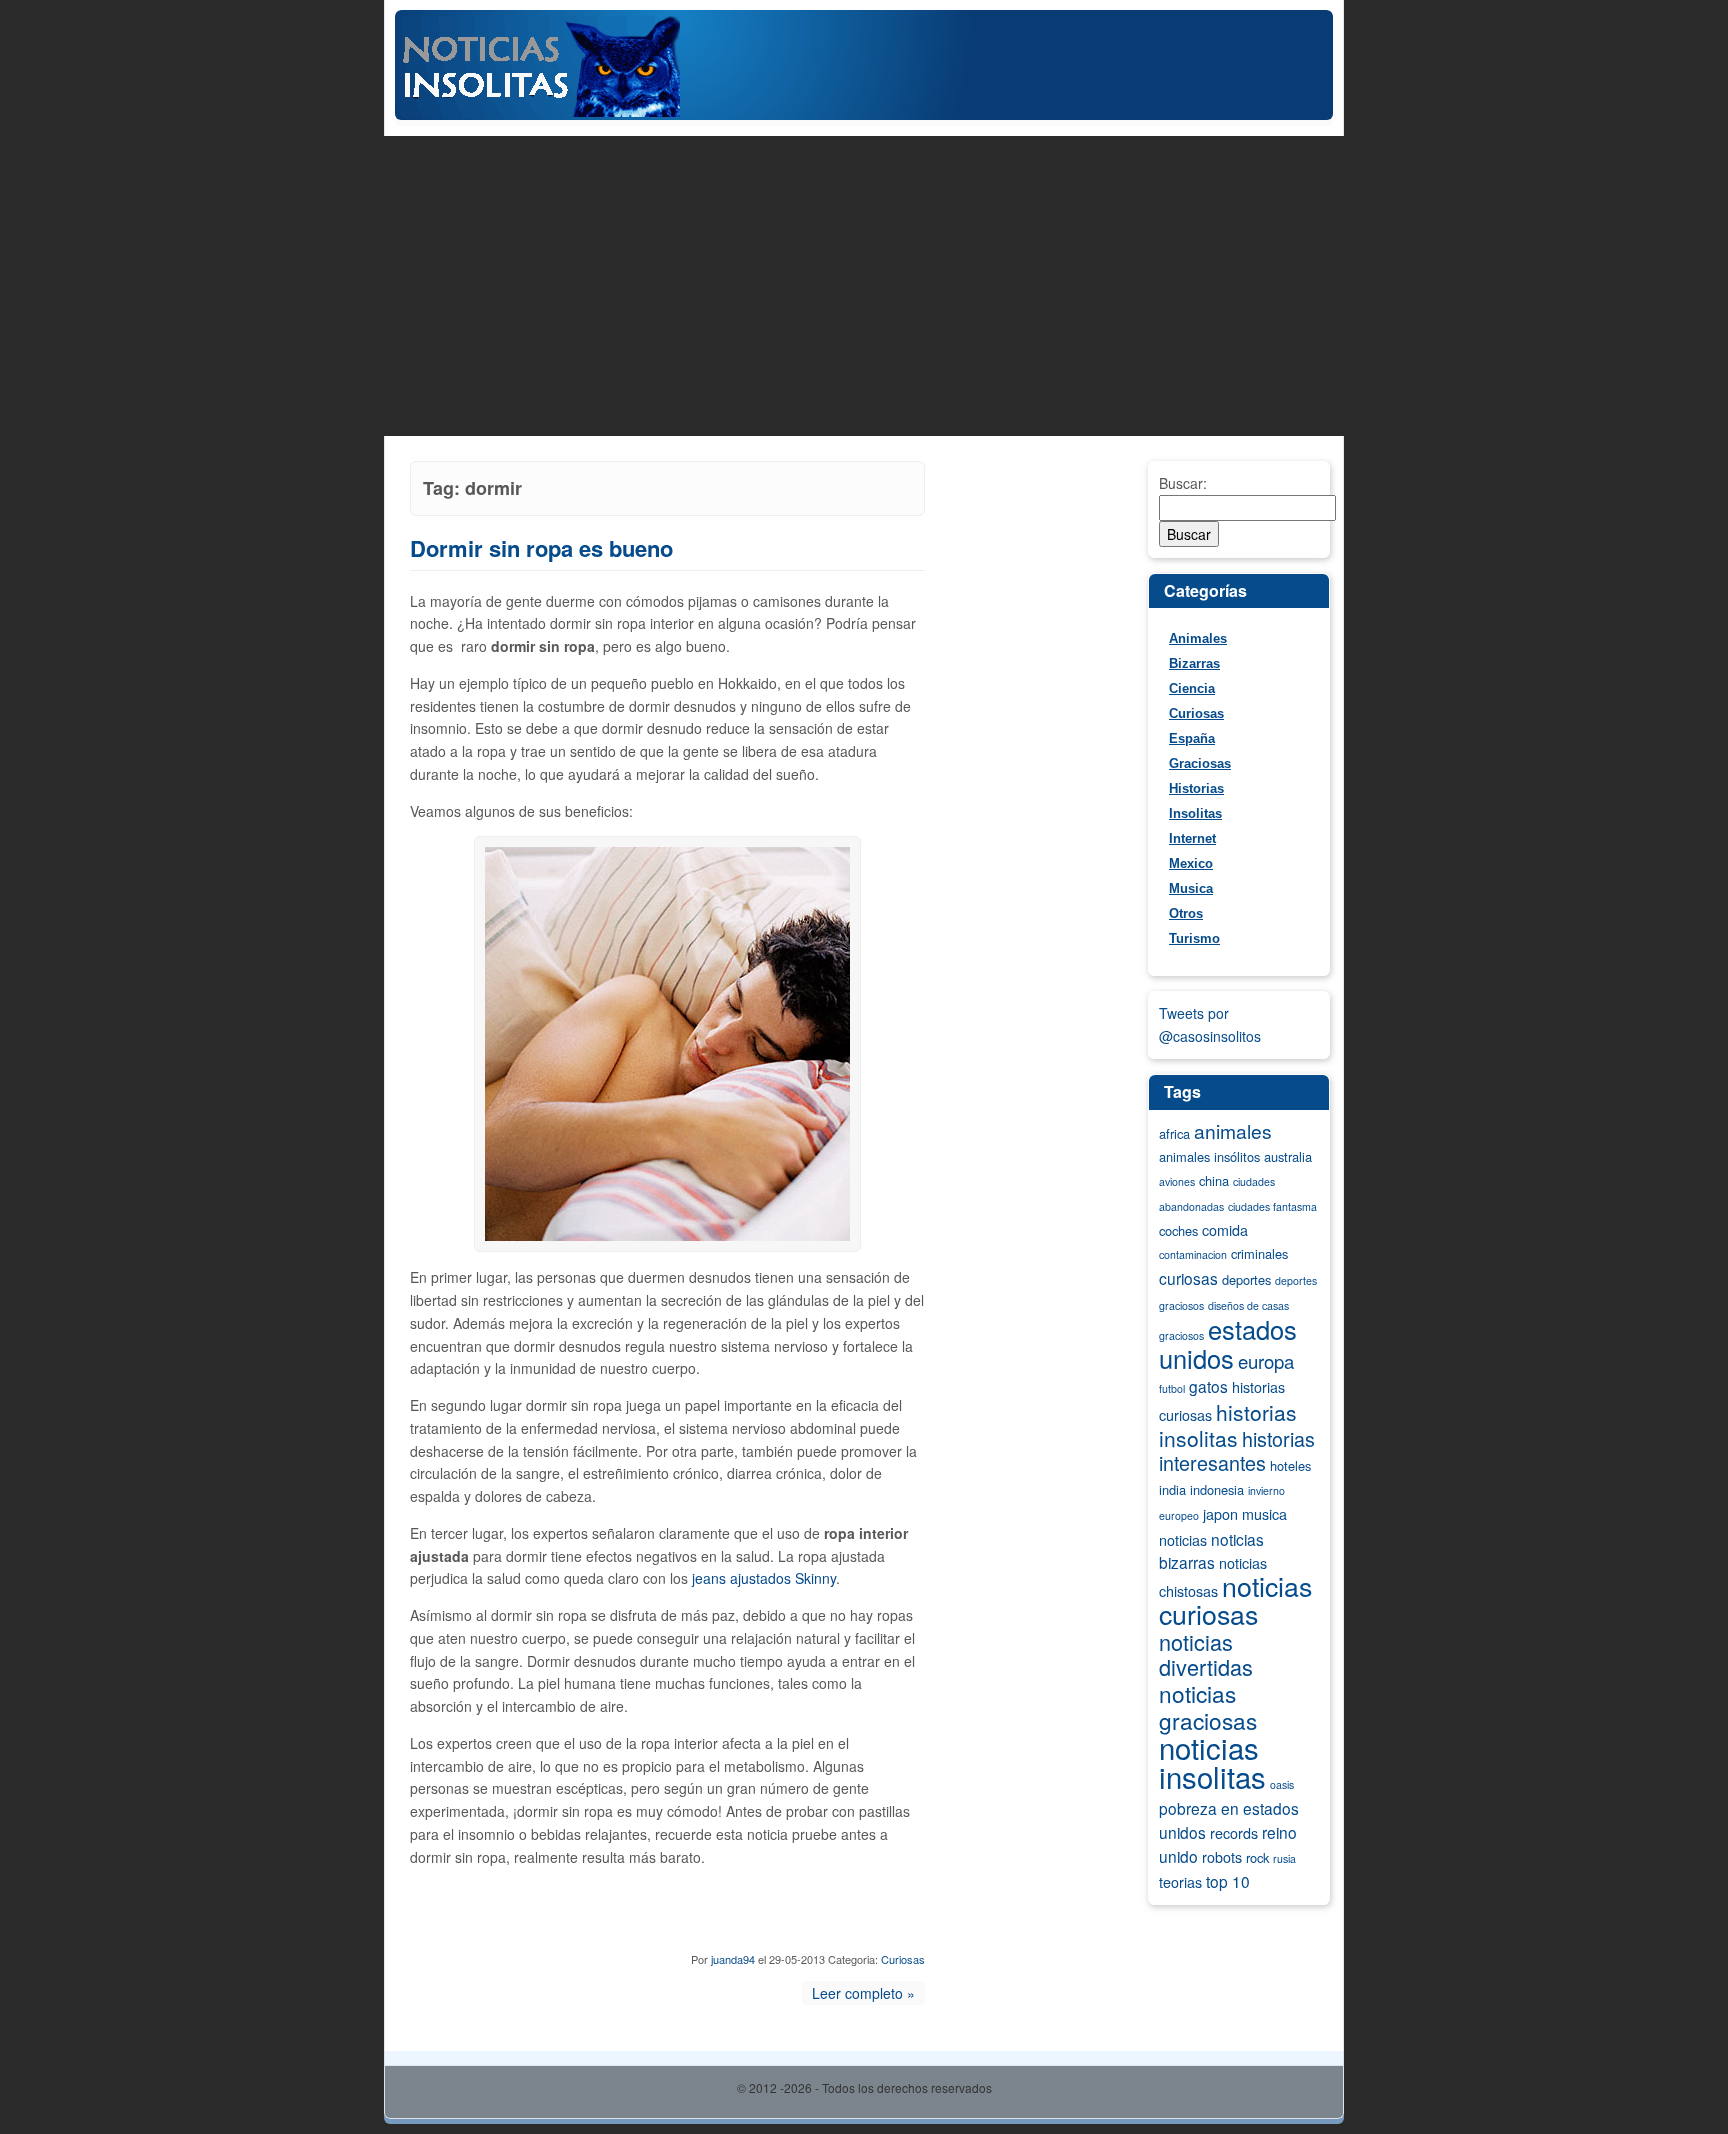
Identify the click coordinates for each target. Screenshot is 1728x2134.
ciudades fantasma (1272, 1206)
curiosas (1188, 1278)
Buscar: (1183, 483)
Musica (1191, 888)
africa (1174, 1133)
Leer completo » (863, 1993)
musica (1264, 1514)
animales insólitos (1209, 1156)
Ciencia (1192, 688)
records (1234, 1833)
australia (1288, 1156)
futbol (1172, 1388)
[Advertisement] (864, 286)
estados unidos (1228, 1344)
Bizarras (1194, 663)
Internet (1192, 838)
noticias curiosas (1235, 1599)
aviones (1177, 1181)
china (1214, 1180)
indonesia (1217, 1489)
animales (1233, 1130)
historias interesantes (1237, 1451)
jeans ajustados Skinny (764, 1578)
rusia (1284, 1858)
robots (1222, 1857)
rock (1257, 1857)
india (1172, 1489)
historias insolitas (1228, 1425)
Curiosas (903, 1959)
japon (1220, 1514)
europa (1266, 1361)
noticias (1183, 1540)
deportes (1246, 1279)
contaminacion (1193, 1254)
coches (1178, 1230)
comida (1225, 1230)
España (1192, 738)
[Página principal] (864, 114)
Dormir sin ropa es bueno (541, 548)
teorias (1180, 1882)
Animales (1198, 638)
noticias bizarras (1211, 1551)
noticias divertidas (1206, 1654)
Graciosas (1200, 763)
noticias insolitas (1212, 1762)
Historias (1196, 788)
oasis (1282, 1784)
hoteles (1290, 1465)
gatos (1208, 1386)
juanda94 (733, 1959)
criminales (1259, 1253)
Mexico (1191, 863)
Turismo (1194, 938)
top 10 (1228, 1881)
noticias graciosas (1208, 1706)
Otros (1186, 913)
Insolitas (1195, 813)
